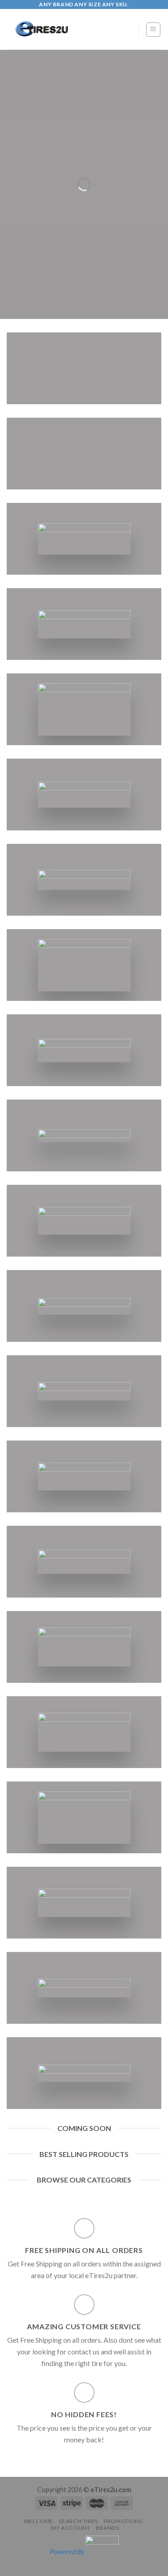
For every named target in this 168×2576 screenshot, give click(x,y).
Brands (108, 2528)
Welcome (39, 2521)
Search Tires (78, 2521)
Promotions (123, 2521)
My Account (71, 2528)
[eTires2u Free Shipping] (66, 29)
